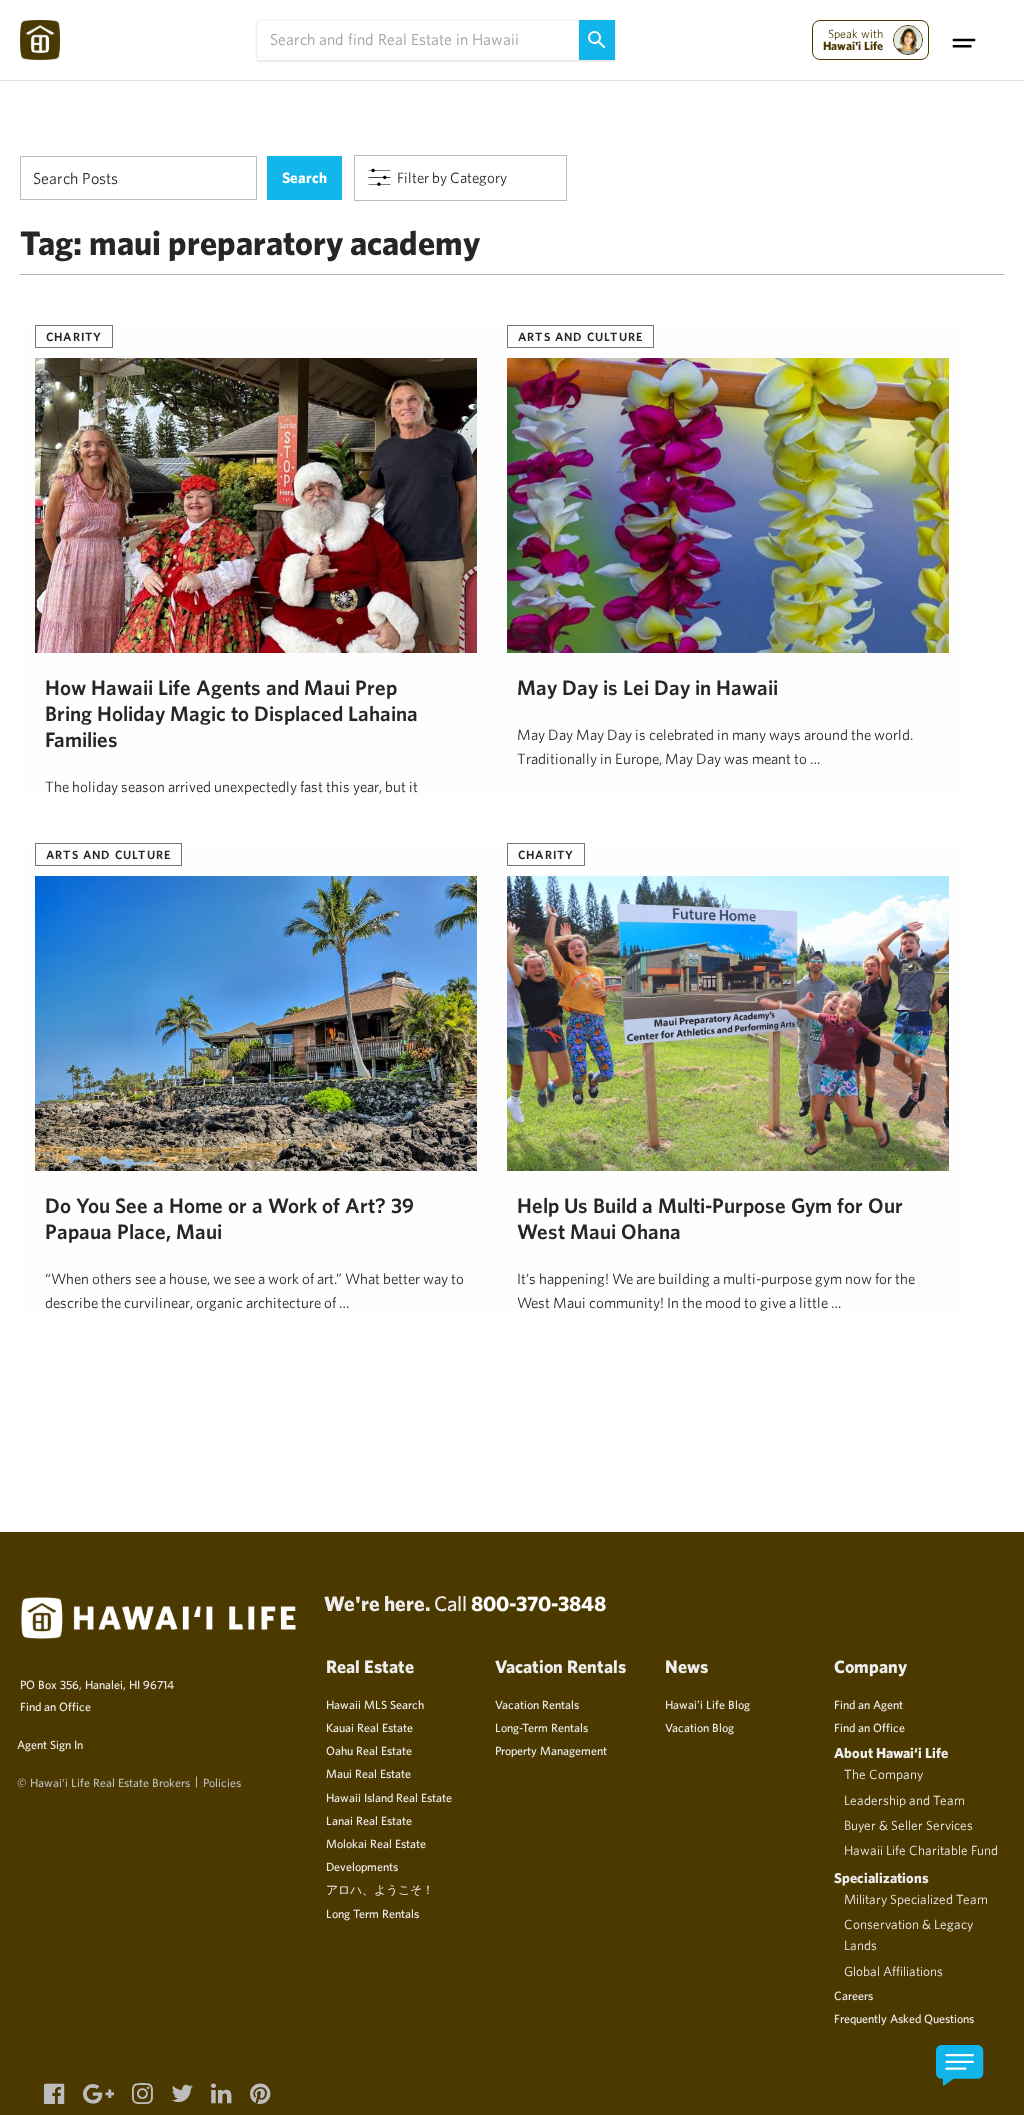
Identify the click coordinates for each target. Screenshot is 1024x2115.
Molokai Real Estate (376, 1843)
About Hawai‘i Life (891, 1752)
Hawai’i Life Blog (707, 1704)
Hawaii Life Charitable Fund (921, 1850)
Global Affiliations (893, 1971)
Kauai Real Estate (369, 1727)
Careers (853, 1995)
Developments (362, 1866)
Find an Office (55, 1706)
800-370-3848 (538, 1603)
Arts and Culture (580, 336)
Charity (74, 336)
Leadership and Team (904, 1800)
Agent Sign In (50, 1744)
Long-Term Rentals (541, 1727)
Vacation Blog (699, 1727)
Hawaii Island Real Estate (389, 1797)
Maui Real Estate (368, 1773)
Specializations (881, 1877)
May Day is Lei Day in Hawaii (647, 687)
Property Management (551, 1750)
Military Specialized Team (916, 1899)
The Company (883, 1774)
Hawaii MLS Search (375, 1704)
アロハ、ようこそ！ (380, 1889)
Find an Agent (868, 1704)
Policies (222, 1782)
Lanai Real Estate (369, 1820)
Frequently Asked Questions (904, 2018)
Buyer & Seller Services (908, 1825)
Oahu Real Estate (369, 1750)
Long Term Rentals (372, 1913)
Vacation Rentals (537, 1704)
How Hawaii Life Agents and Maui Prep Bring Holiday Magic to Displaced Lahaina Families (231, 713)
